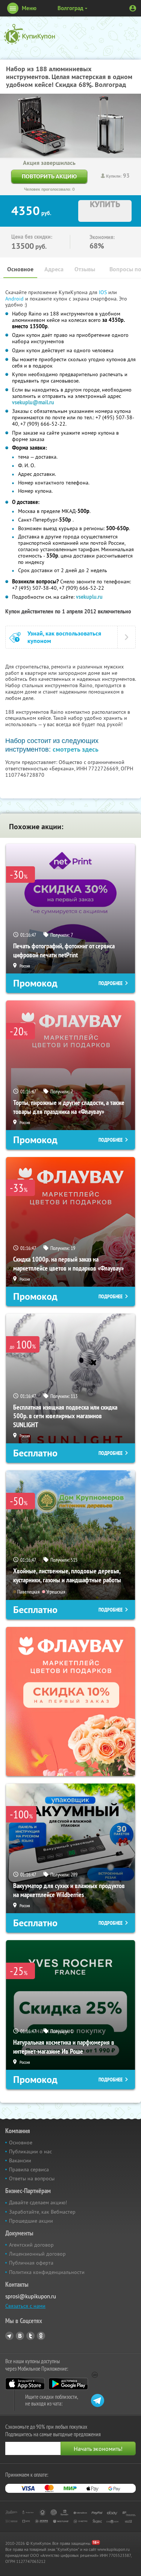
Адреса (54, 269)
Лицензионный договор (37, 2254)
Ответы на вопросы (32, 2178)
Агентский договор (31, 2245)
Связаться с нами (25, 2306)
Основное (20, 269)
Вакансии (20, 2160)
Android (15, 299)
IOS (104, 292)
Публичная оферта (31, 2263)
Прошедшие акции (31, 2221)
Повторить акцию (49, 176)
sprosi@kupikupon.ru (31, 2296)
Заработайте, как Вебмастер (42, 2212)
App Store (25, 2384)
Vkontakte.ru (20, 2336)
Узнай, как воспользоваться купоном (64, 637)
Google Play (68, 2384)
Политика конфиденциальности (47, 2272)
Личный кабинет (133, 8)
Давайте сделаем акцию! (38, 2202)
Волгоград (70, 8)
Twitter (30, 2336)
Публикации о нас (30, 2151)
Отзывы (85, 269)
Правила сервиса (29, 2169)
